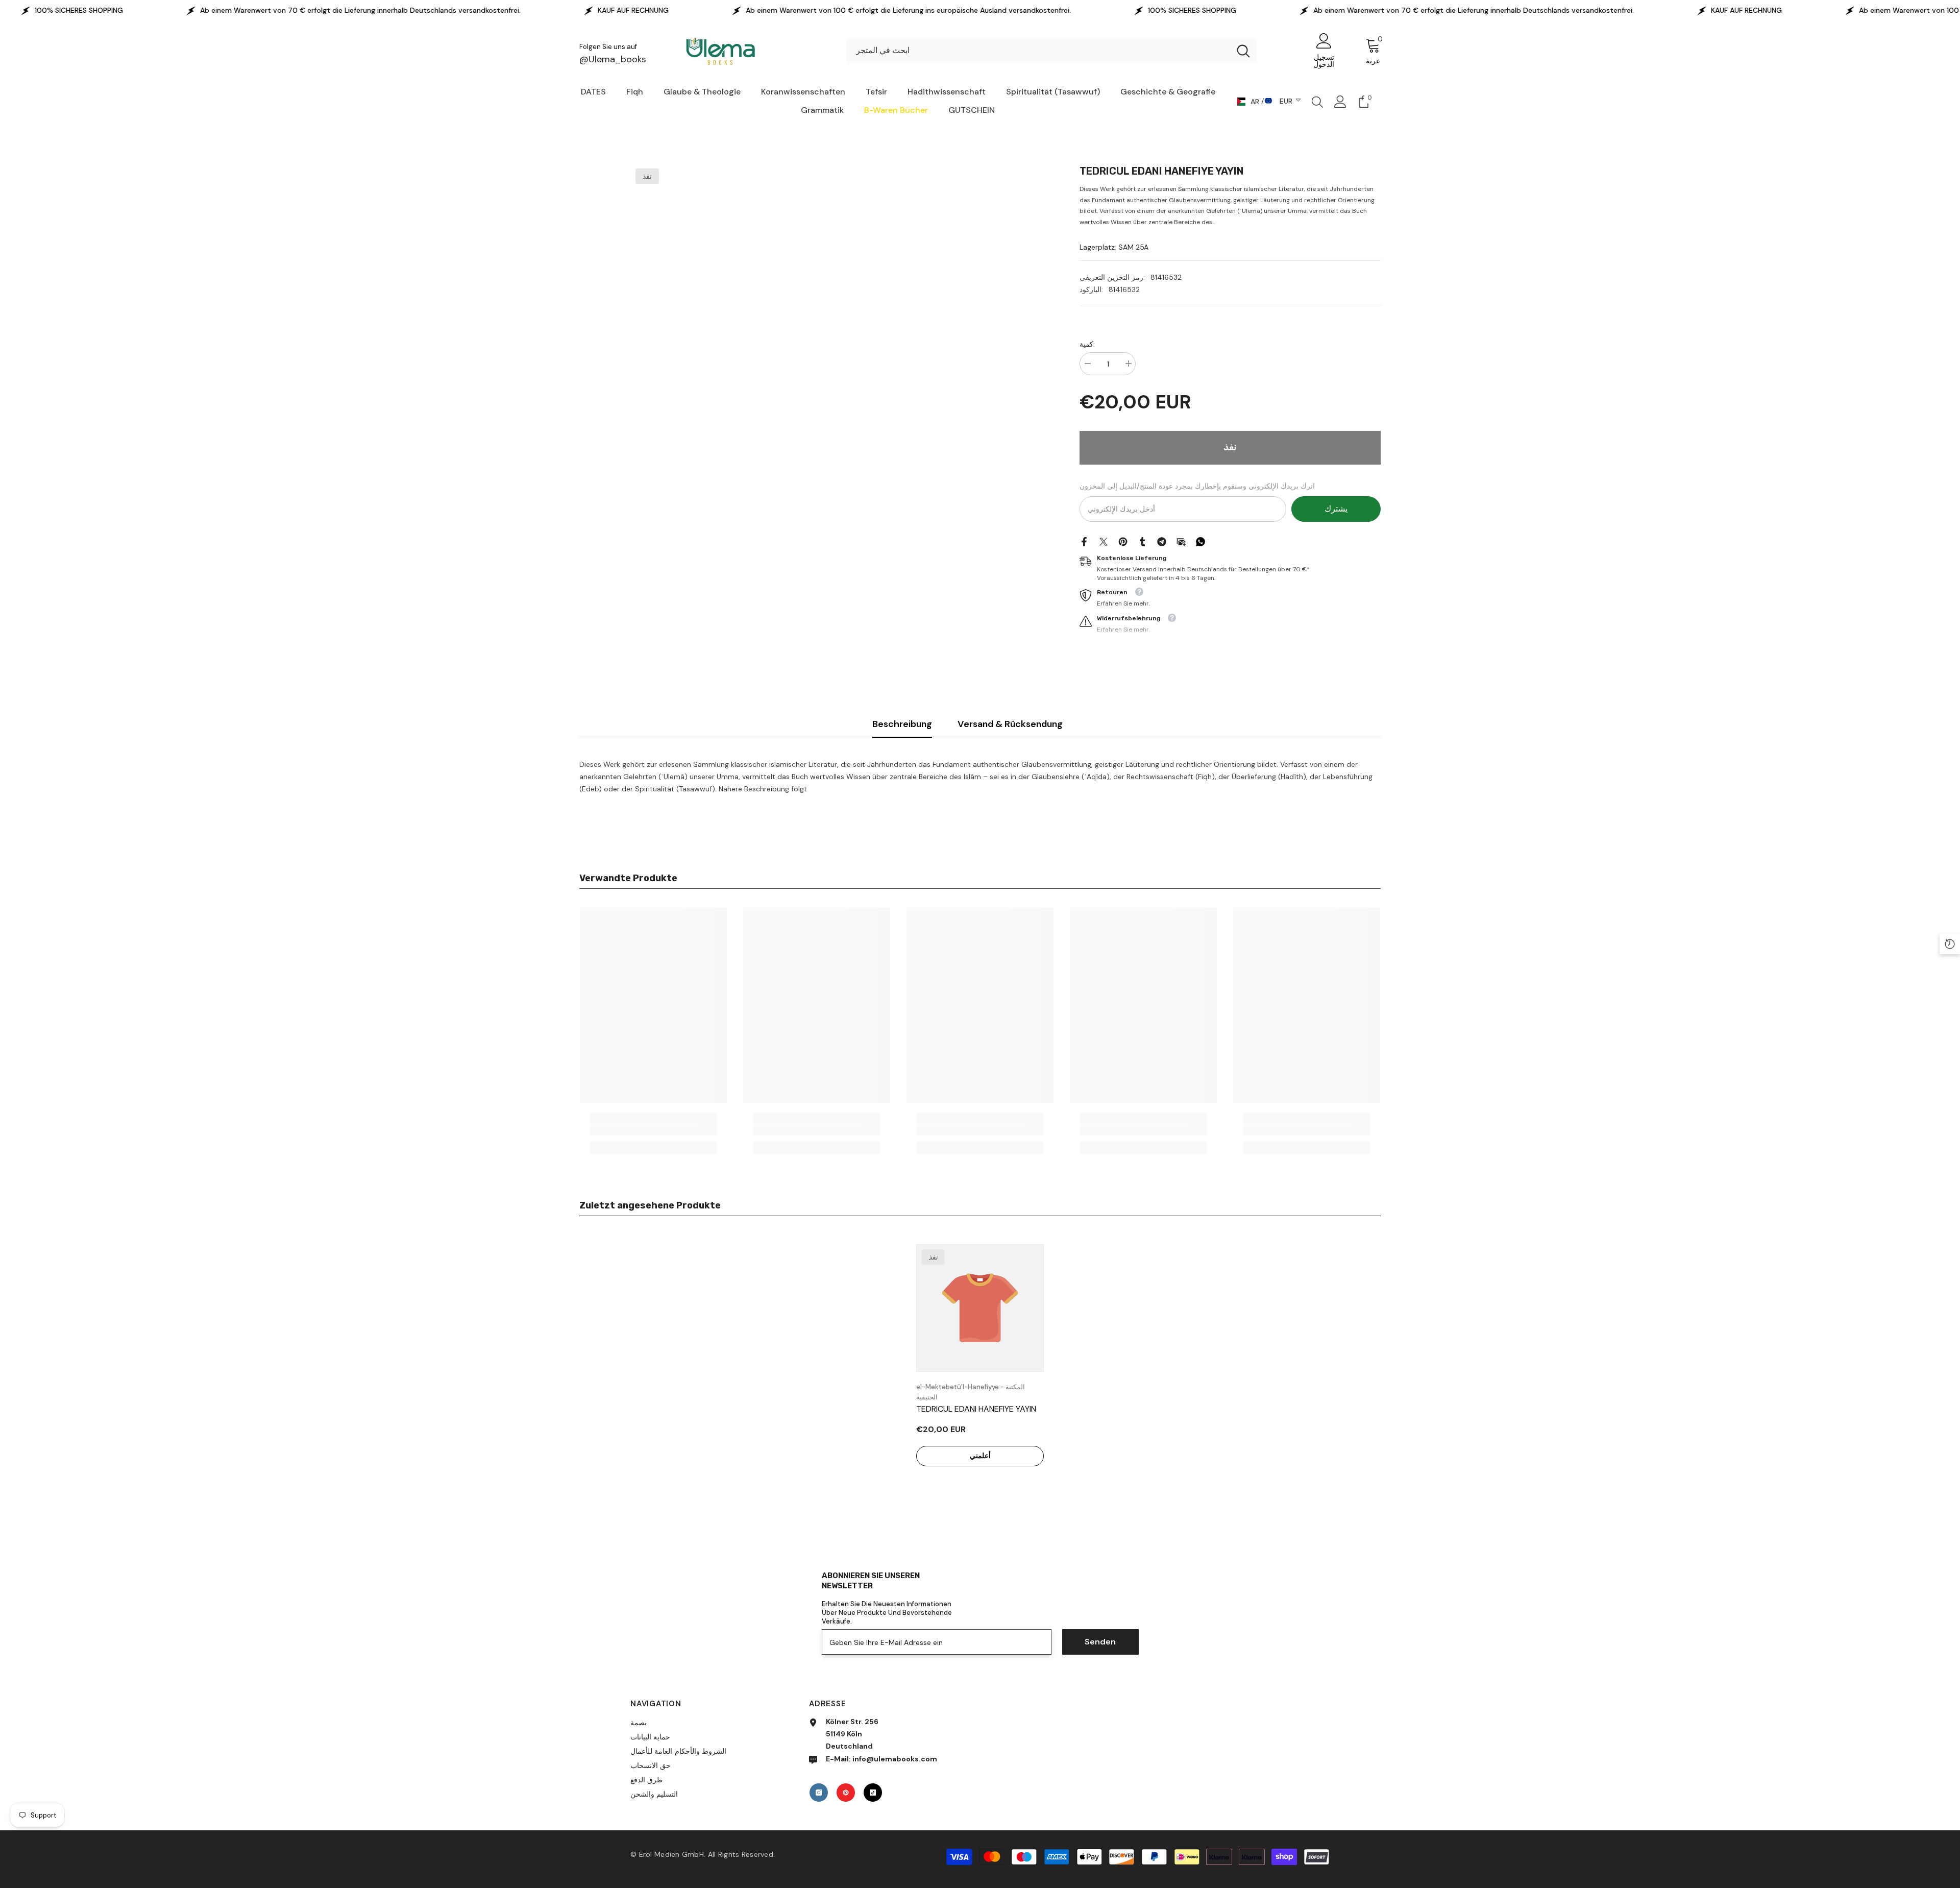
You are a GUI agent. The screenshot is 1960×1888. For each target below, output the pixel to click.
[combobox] (1038, 51)
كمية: (1087, 344)
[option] (980, 1369)
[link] (653, 1130)
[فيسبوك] (1084, 541)
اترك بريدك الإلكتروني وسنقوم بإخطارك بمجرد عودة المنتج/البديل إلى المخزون (1197, 486)
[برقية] (1162, 541)
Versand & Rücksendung (1010, 724)
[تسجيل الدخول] (1340, 102)
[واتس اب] (1200, 541)
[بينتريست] (1123, 541)
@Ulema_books (613, 59)
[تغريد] (1104, 541)
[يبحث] (1052, 51)
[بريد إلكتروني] (1181, 541)
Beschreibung (902, 724)
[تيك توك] (873, 1793)
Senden (1100, 1642)
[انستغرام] (819, 1793)
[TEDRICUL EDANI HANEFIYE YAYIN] (980, 1308)
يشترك (1336, 509)
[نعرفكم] (1142, 541)
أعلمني (980, 1456)
